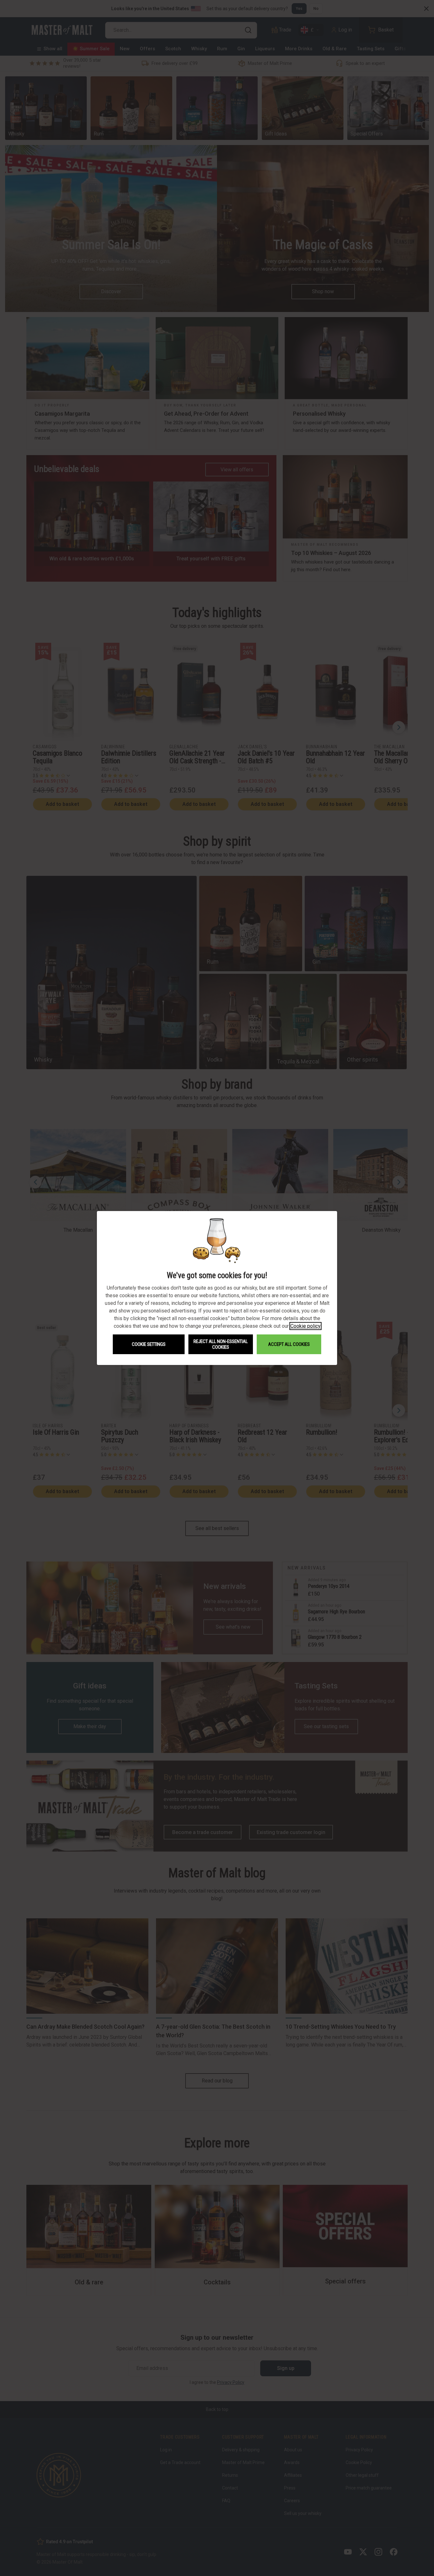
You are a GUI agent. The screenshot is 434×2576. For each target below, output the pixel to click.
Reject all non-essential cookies (221, 1344)
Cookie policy (305, 1326)
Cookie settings (149, 1344)
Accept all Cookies (289, 1344)
